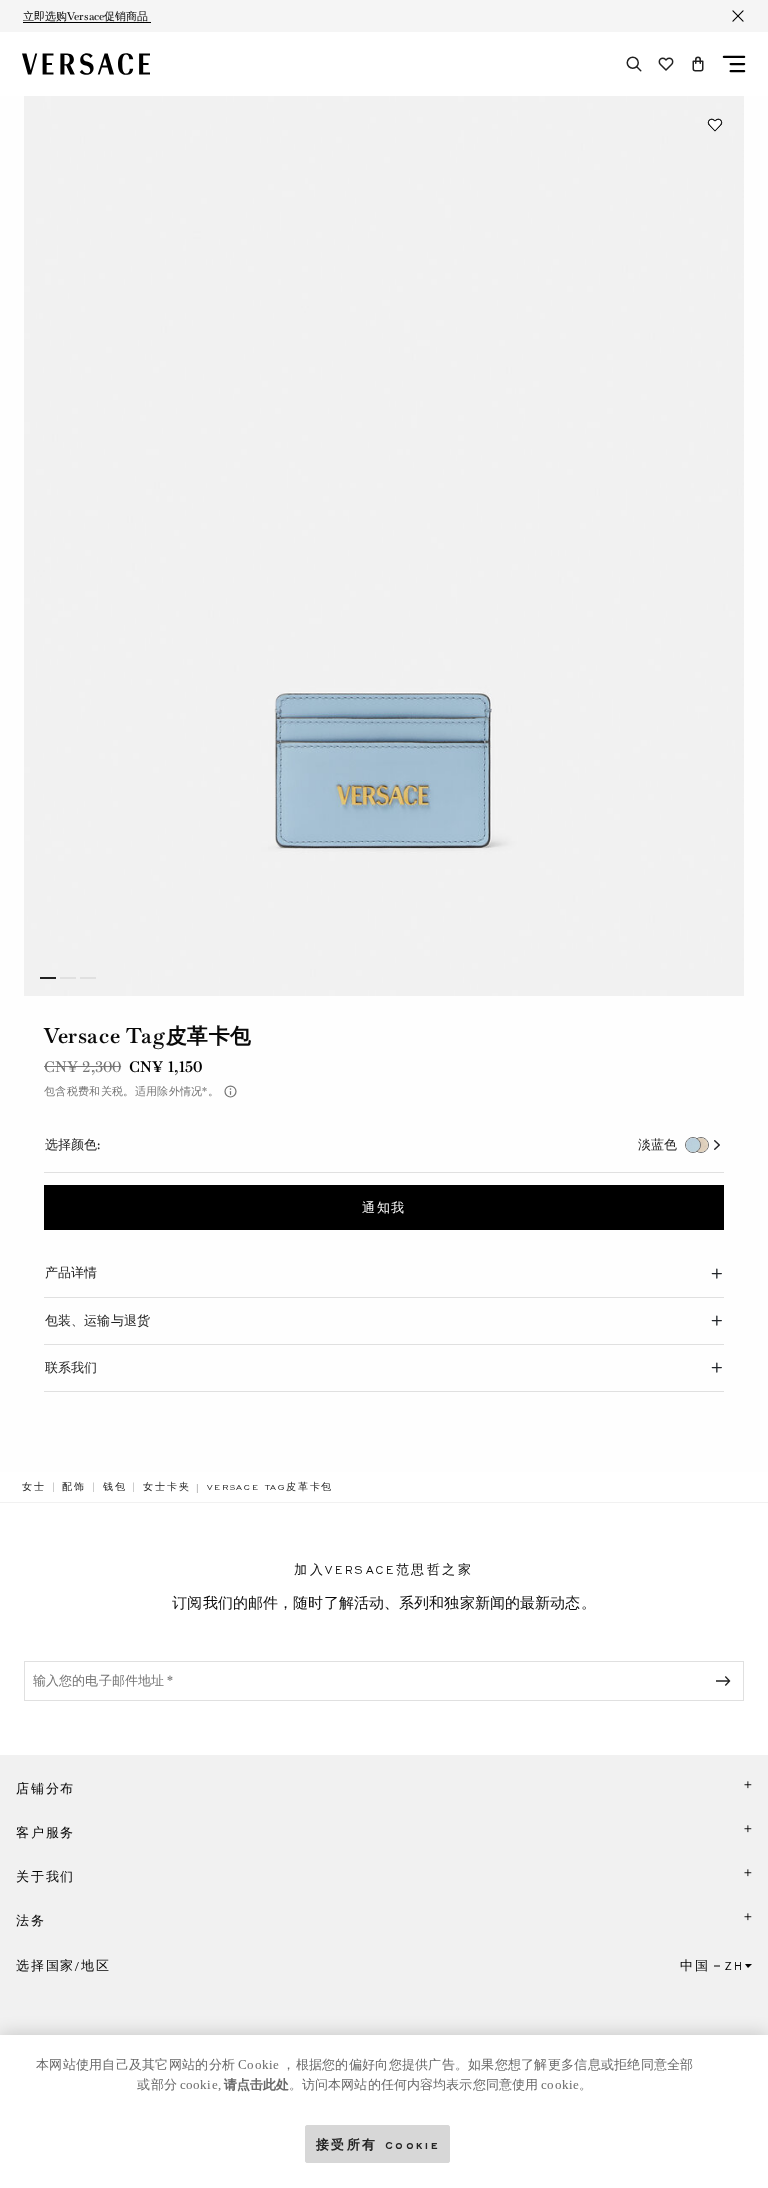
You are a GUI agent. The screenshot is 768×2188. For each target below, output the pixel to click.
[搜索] (634, 64)
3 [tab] (88, 978)
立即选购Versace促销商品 (87, 16)
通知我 (384, 1208)
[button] (698, 64)
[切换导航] (734, 64)
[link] (34, 1487)
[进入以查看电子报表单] (727, 1681)
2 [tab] (68, 978)
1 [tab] (48, 978)
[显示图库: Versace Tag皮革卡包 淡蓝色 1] (384, 546)
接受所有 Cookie (378, 2143)
